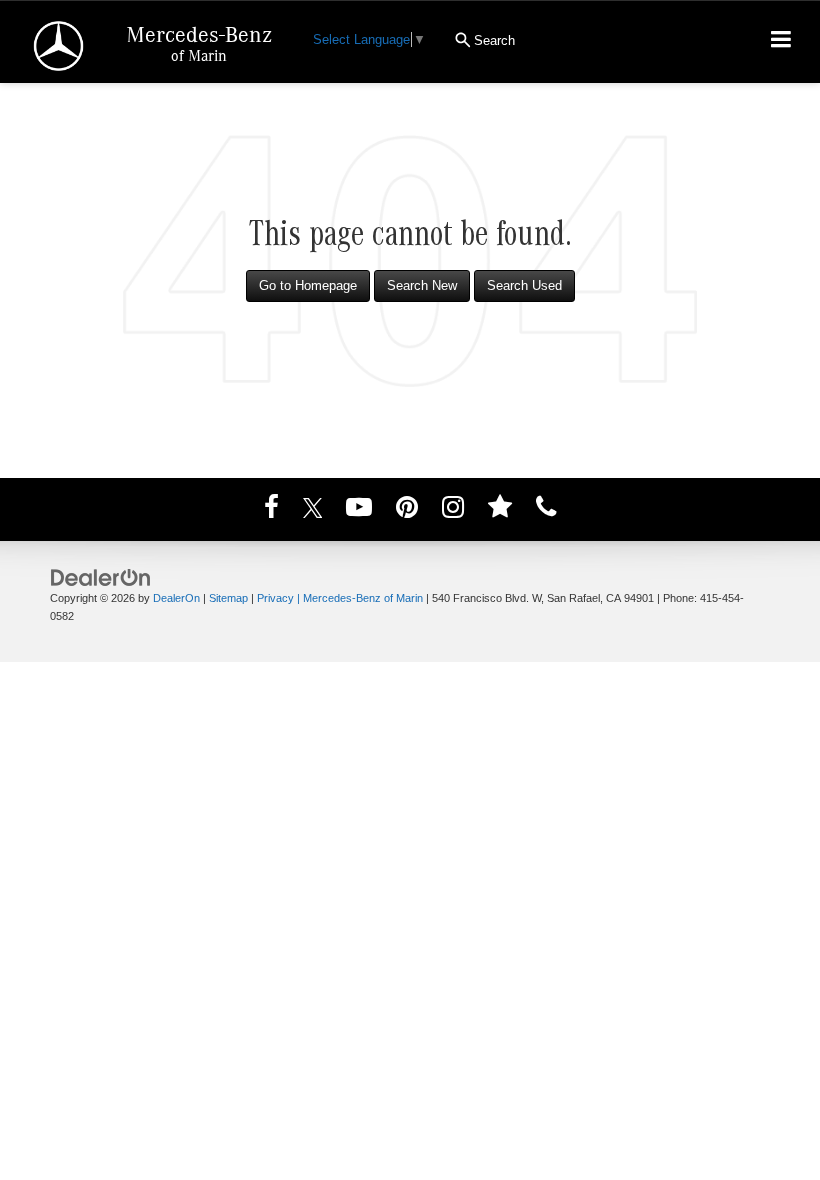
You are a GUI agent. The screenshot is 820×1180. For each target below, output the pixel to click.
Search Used (524, 285)
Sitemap (228, 598)
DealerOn (176, 598)
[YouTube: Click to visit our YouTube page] (359, 510)
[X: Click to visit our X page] (313, 510)
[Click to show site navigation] (781, 42)
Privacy (275, 598)
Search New (422, 285)
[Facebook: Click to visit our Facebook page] (271, 510)
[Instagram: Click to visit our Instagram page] (453, 510)
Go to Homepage (308, 285)
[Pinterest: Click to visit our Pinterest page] (407, 510)
